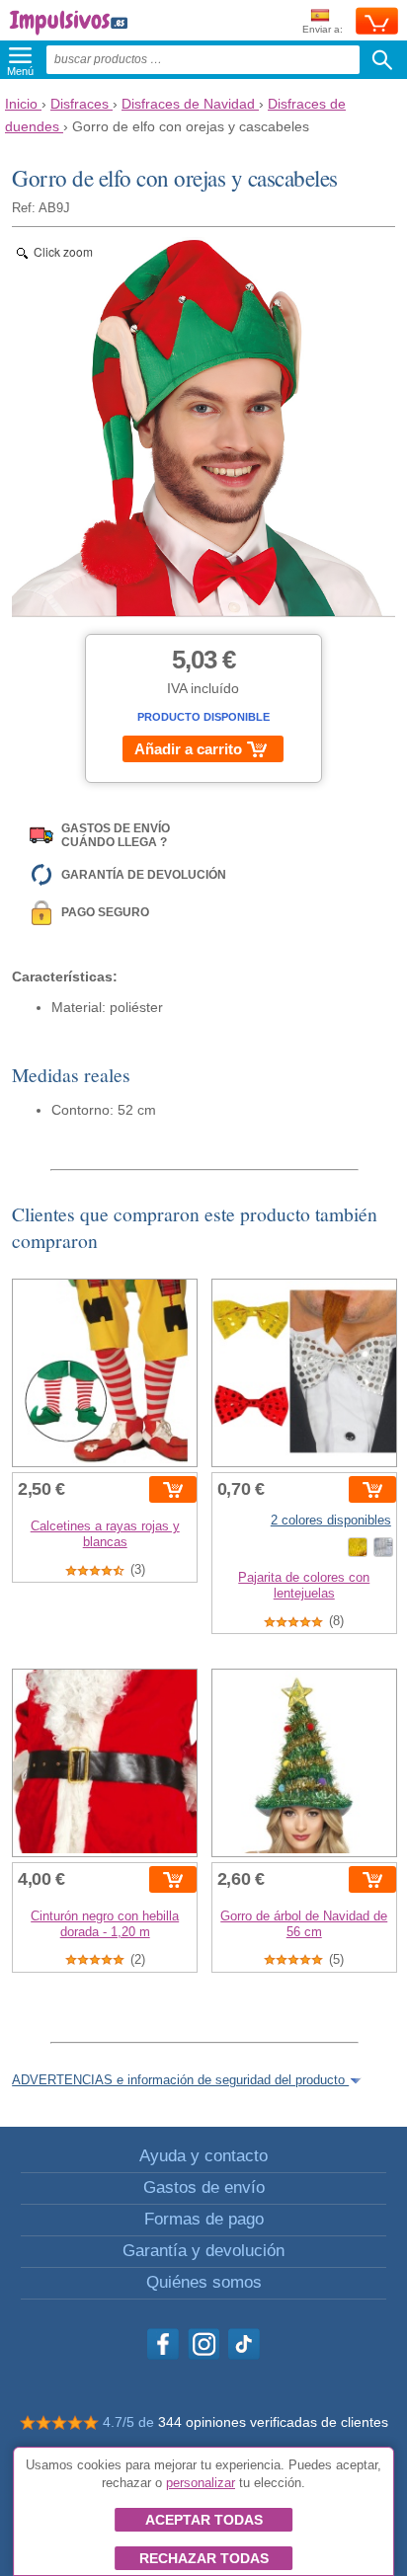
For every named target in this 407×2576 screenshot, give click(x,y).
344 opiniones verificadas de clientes (273, 2422)
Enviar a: (323, 29)
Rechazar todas (204, 2558)
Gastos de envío (204, 2187)
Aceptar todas (204, 2520)
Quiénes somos (204, 2282)
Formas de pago (204, 2219)
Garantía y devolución (203, 2251)
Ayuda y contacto (203, 2156)
